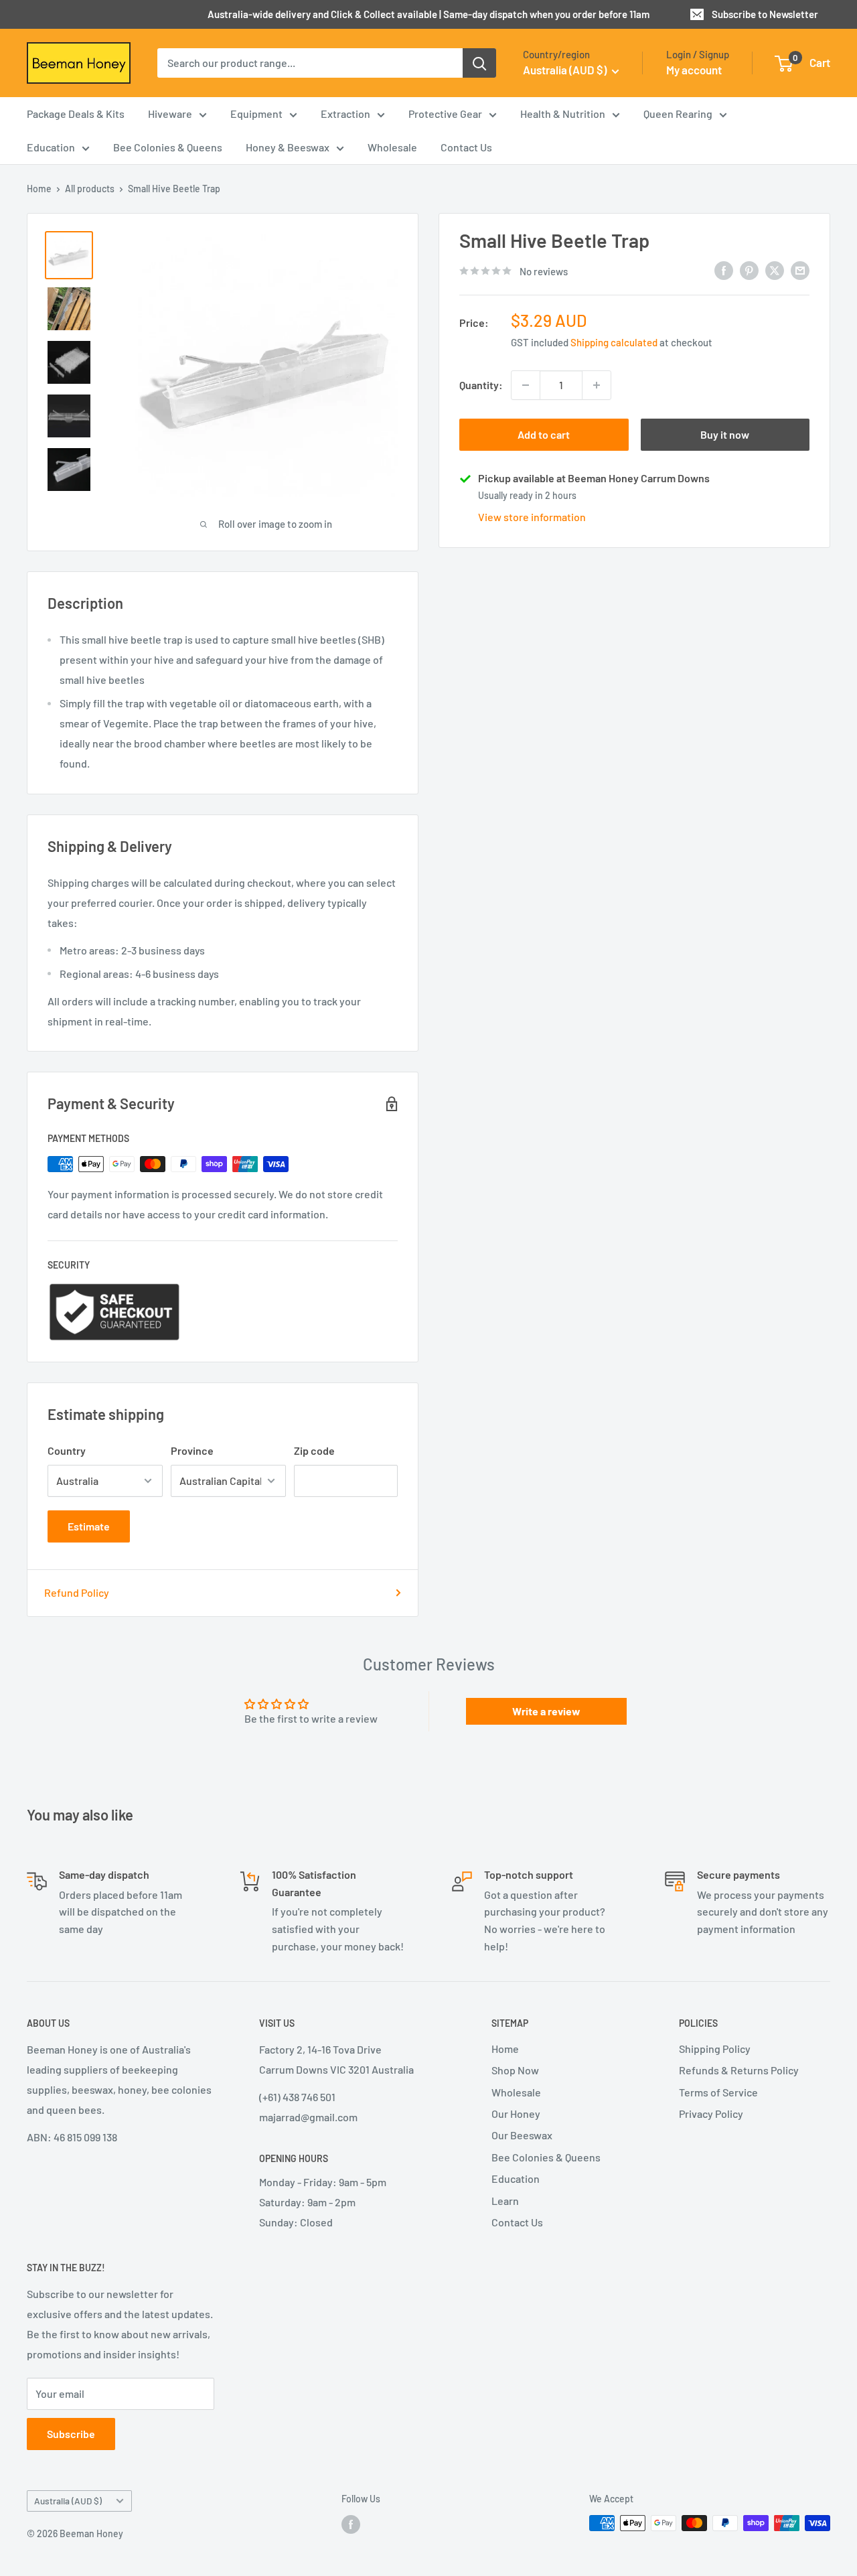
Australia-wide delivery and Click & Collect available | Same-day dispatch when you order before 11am (428, 14)
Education (51, 147)
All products (90, 189)
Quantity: (481, 385)
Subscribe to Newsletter (765, 14)
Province (192, 1450)
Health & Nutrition (563, 114)
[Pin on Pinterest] (749, 270)
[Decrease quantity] (526, 385)
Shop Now (515, 2070)
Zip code (314, 1450)
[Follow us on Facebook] (351, 2524)
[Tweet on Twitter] (775, 270)
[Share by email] (800, 270)
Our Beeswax (522, 2135)
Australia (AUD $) (68, 2501)
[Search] (479, 63)
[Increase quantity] (597, 385)
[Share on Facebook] (724, 270)
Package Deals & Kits (76, 114)
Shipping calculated (614, 342)
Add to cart (544, 434)
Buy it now (725, 434)
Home (39, 189)
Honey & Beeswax (288, 147)
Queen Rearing (678, 114)
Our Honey (516, 2114)
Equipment (256, 114)
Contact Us (466, 147)
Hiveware (170, 114)
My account (694, 70)
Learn (505, 2201)
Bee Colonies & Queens (168, 147)
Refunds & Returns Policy (739, 2070)
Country (67, 1450)
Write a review (546, 1711)
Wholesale (392, 147)
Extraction (345, 114)
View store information (532, 517)
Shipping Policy (715, 2049)
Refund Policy (77, 1592)
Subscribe (71, 2434)
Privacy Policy (711, 2114)
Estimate (89, 1526)
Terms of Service (718, 2092)
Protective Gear (445, 114)
